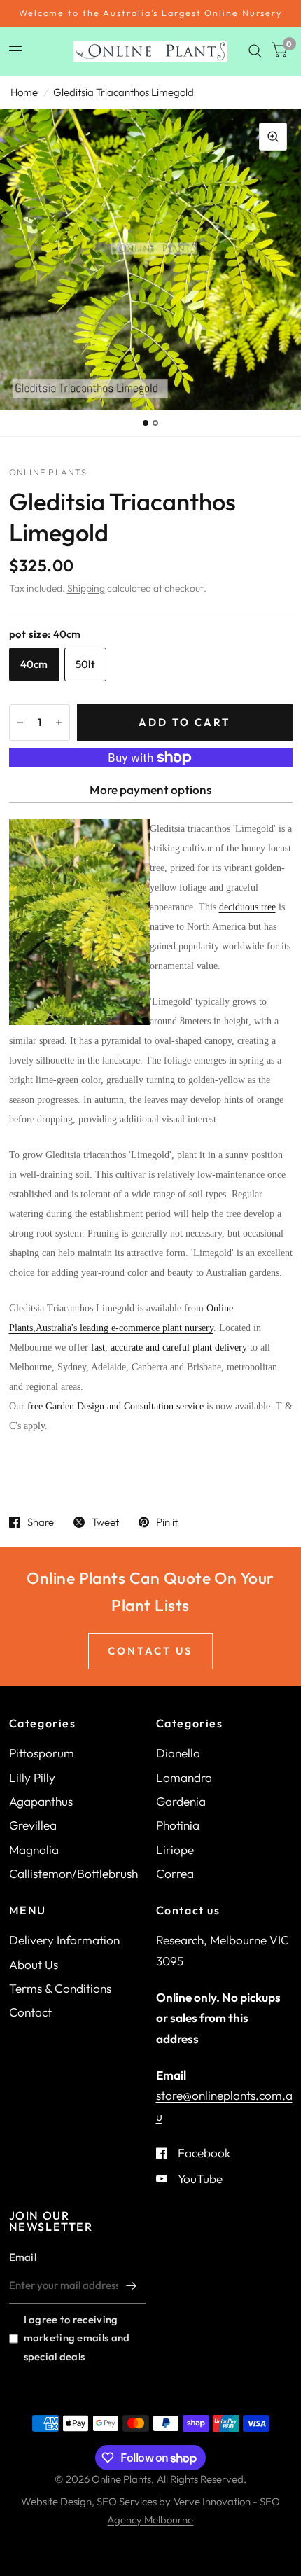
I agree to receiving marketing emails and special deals (77, 2338)
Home (24, 92)
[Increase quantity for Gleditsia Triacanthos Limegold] (59, 723)
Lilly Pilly (32, 1777)
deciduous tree (247, 907)
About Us (34, 1964)
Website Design (56, 2501)
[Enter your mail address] (132, 2285)
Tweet (105, 1522)
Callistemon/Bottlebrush (73, 1873)
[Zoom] (273, 137)
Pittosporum (42, 1753)
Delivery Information (64, 1940)
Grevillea (33, 1825)
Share (41, 1522)
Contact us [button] (150, 1651)
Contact (30, 2012)
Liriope (175, 1850)
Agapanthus (41, 1801)
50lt (85, 664)
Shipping (86, 588)
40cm (34, 664)
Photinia (178, 1825)
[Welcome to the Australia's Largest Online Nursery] (150, 13)
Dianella (178, 1753)
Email (23, 2257)
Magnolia (34, 1850)
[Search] (255, 51)
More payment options (150, 789)
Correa (175, 1873)
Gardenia (181, 1801)
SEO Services (127, 2501)
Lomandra (184, 1777)
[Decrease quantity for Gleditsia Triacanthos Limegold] (20, 723)
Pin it (167, 1522)
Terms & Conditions (60, 1988)
